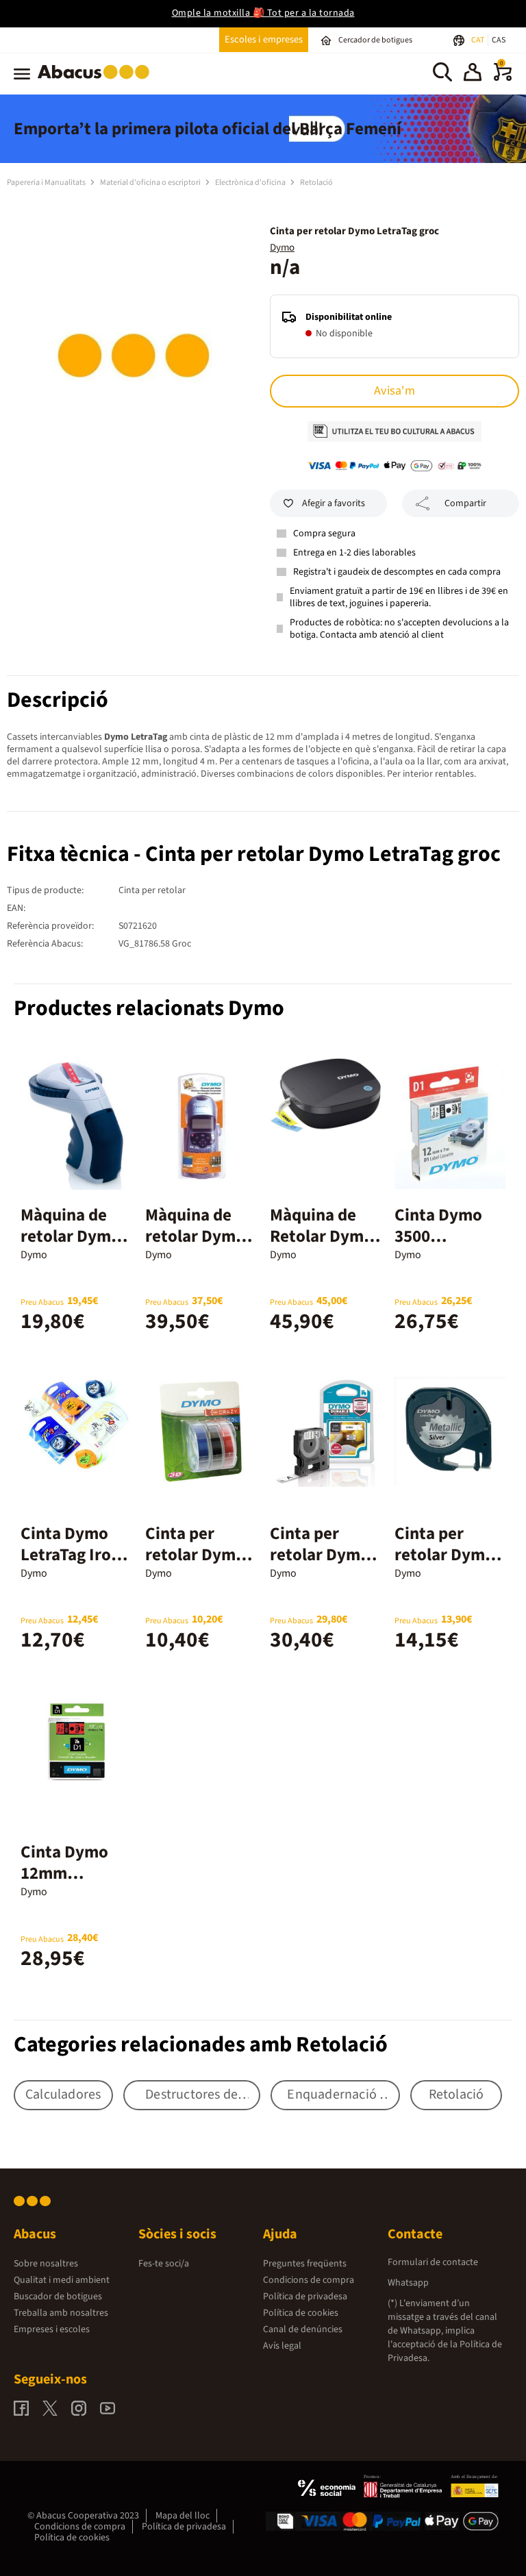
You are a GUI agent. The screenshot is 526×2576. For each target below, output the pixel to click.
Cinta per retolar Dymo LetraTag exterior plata (446, 1565)
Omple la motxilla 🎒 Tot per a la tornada (263, 13)
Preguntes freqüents (305, 2264)
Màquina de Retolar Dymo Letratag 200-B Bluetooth (325, 1247)
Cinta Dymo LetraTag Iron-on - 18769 (73, 1555)
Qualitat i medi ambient (62, 2280)
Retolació (316, 183)
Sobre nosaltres (46, 2264)
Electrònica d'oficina (251, 183)
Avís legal (282, 2346)
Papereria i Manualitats (47, 183)
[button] (473, 74)
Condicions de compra (309, 2280)
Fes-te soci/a (164, 2264)
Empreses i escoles (52, 2329)
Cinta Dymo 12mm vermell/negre (74, 1873)
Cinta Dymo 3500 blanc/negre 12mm (439, 1247)
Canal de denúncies (303, 2329)
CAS (499, 40)
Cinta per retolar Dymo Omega (195, 1555)
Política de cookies (301, 2313)
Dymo (282, 248)
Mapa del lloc (183, 2516)
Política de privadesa (305, 2297)
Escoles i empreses (264, 39)
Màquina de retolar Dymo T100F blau (195, 1236)
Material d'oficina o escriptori (151, 183)
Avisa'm (394, 391)
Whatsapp (408, 2283)
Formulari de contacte (433, 2262)
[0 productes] (503, 78)
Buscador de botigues (58, 2297)
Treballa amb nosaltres (61, 2313)
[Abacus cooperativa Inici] (97, 82)
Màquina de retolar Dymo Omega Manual (76, 1236)
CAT (478, 40)
